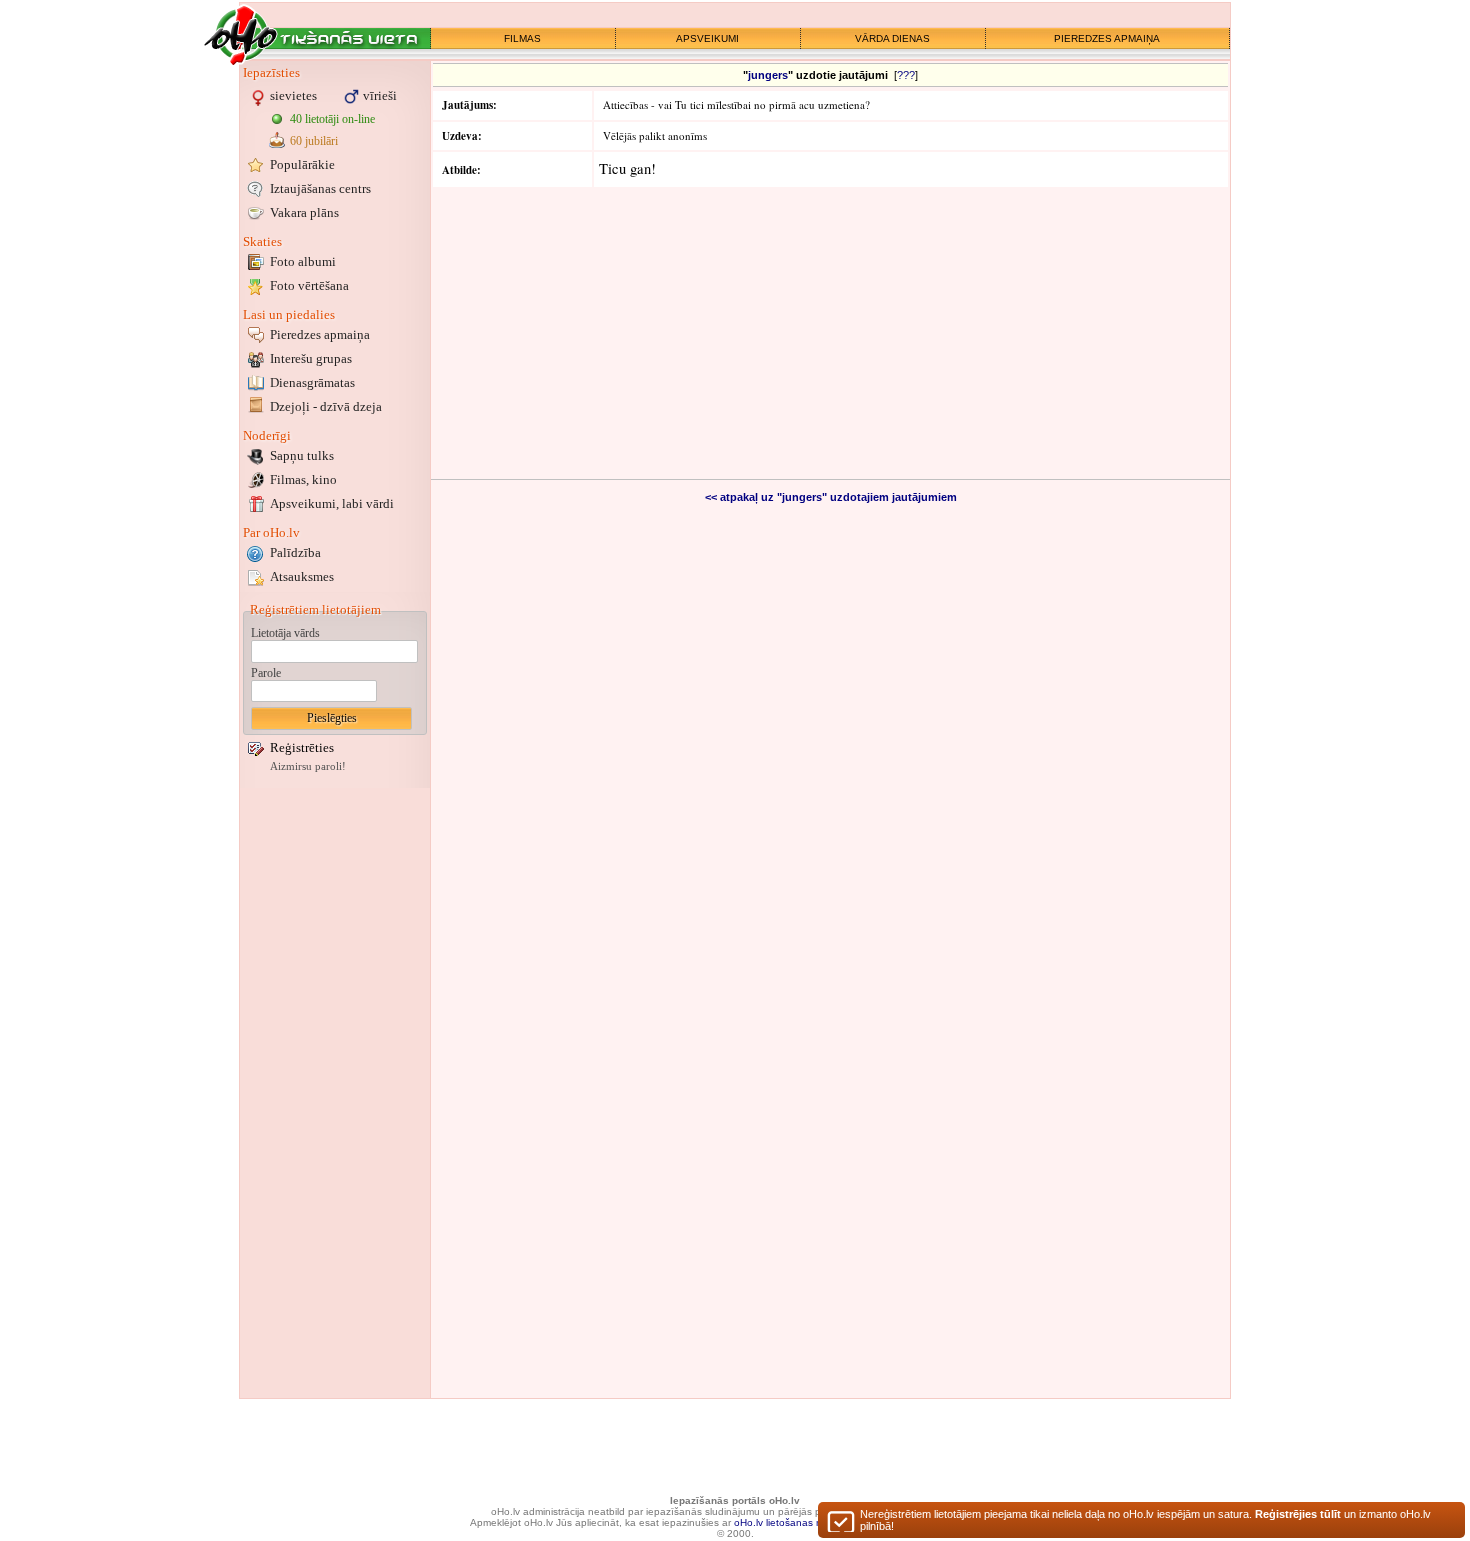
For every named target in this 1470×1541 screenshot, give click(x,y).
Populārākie (302, 164)
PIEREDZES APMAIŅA (1107, 38)
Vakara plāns (304, 212)
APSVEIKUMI (707, 38)
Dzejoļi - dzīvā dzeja (326, 406)
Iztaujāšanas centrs (320, 188)
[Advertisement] (335, 1093)
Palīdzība (295, 552)
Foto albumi (303, 261)
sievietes (293, 95)
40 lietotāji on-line (332, 119)
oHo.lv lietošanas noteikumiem (804, 1522)
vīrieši (380, 95)
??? (906, 75)
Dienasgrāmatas (312, 382)
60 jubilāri (314, 141)
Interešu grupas (311, 358)
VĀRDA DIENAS (892, 38)
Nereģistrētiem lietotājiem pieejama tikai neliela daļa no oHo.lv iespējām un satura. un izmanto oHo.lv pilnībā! (1145, 1520)
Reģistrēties (302, 747)
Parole (266, 673)
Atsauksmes (302, 576)
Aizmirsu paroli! (308, 766)
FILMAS (522, 38)
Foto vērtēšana (309, 285)
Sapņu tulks (302, 455)
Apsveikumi (332, 503)
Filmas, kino (303, 479)
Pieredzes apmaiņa (320, 334)
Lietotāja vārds (285, 633)
